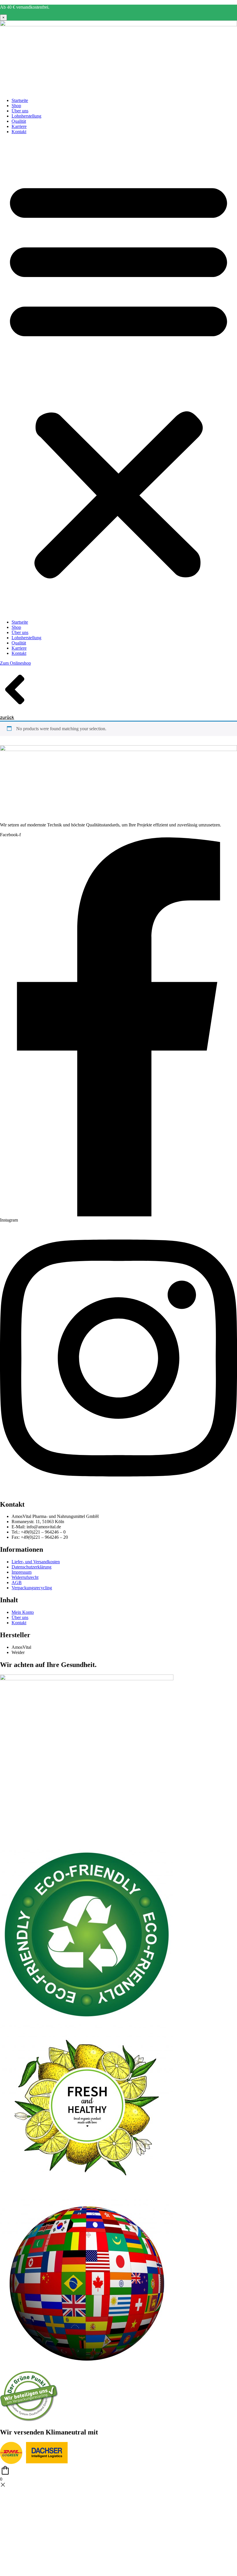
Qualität (19, 121)
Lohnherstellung (26, 116)
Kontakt (19, 132)
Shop (16, 106)
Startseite (20, 100)
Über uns (20, 111)
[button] (118, 377)
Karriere (19, 126)
